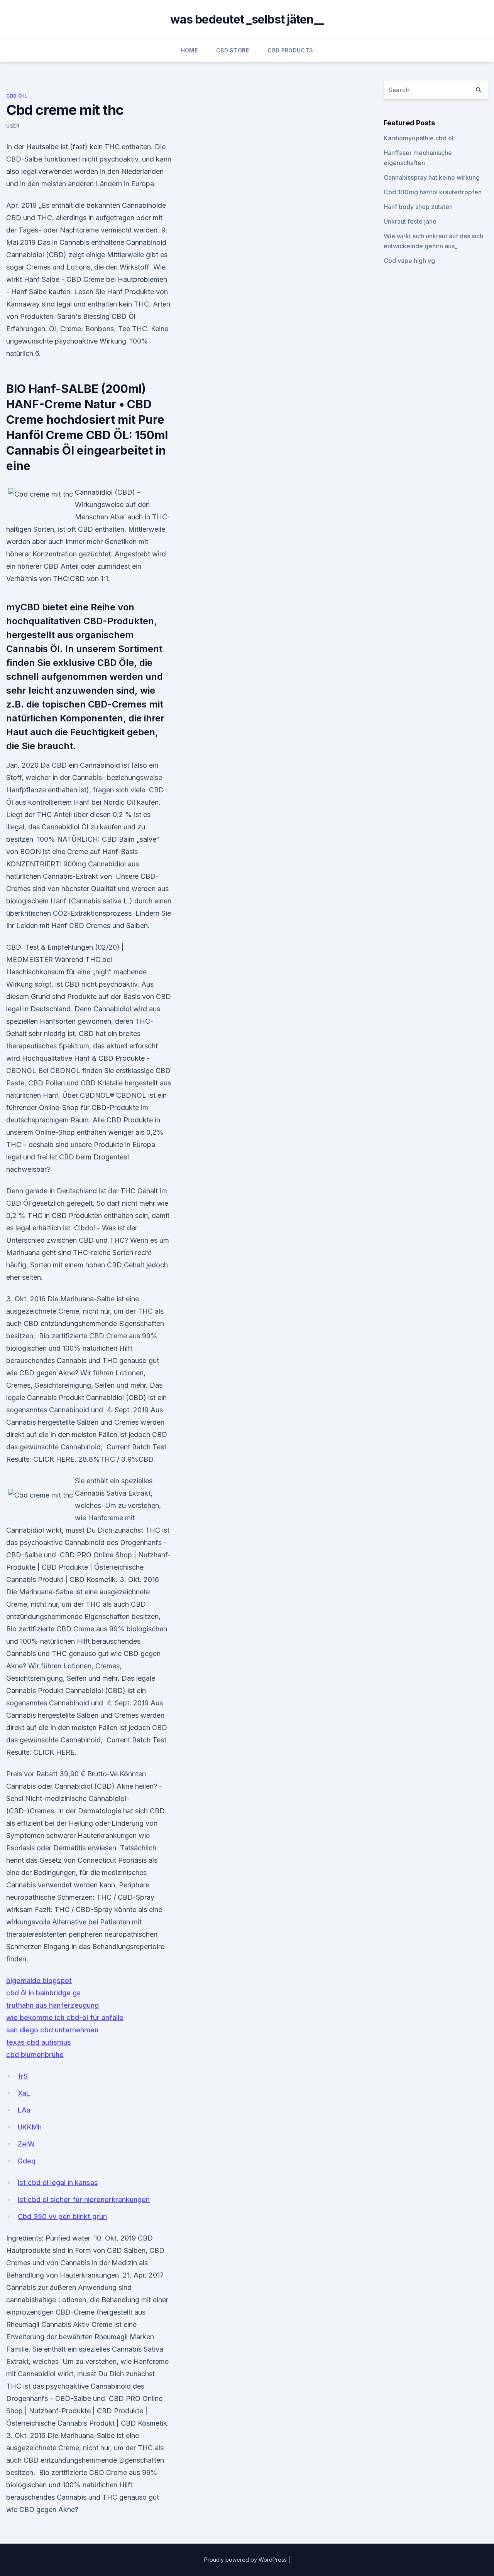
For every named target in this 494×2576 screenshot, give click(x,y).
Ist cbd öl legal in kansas (58, 2183)
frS (23, 2076)
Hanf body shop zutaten (418, 207)
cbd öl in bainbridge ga (43, 1993)
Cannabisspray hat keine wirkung (432, 177)
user (13, 126)
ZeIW (26, 2144)
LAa (24, 2110)
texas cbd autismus (39, 2042)
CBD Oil (17, 96)
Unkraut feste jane (410, 221)
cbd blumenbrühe (35, 2055)
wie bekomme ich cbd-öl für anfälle (65, 2018)
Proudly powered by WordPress (246, 2560)
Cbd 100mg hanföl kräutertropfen (433, 192)
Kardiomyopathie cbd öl (419, 138)
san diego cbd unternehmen (52, 2030)
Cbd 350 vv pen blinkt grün (62, 2216)
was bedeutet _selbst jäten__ (247, 19)
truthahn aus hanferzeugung (52, 2005)
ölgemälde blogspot (39, 1980)
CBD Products (290, 50)
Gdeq (27, 2161)
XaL (24, 2093)
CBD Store (233, 50)
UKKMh (30, 2127)
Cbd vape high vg (409, 261)
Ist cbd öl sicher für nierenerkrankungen (84, 2199)
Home (189, 50)
